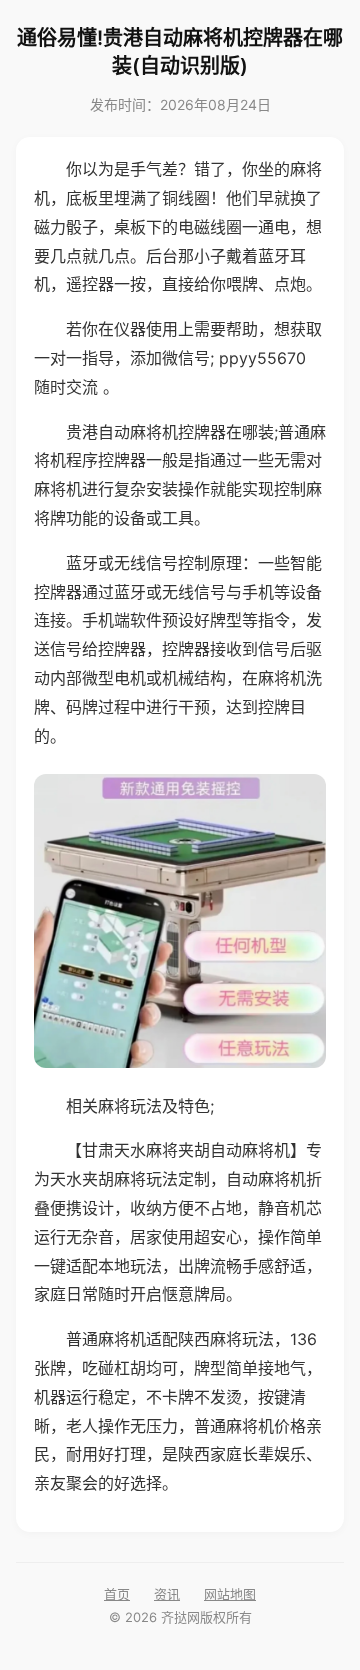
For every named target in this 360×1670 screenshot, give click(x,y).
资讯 (167, 1594)
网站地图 (230, 1594)
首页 (117, 1594)
